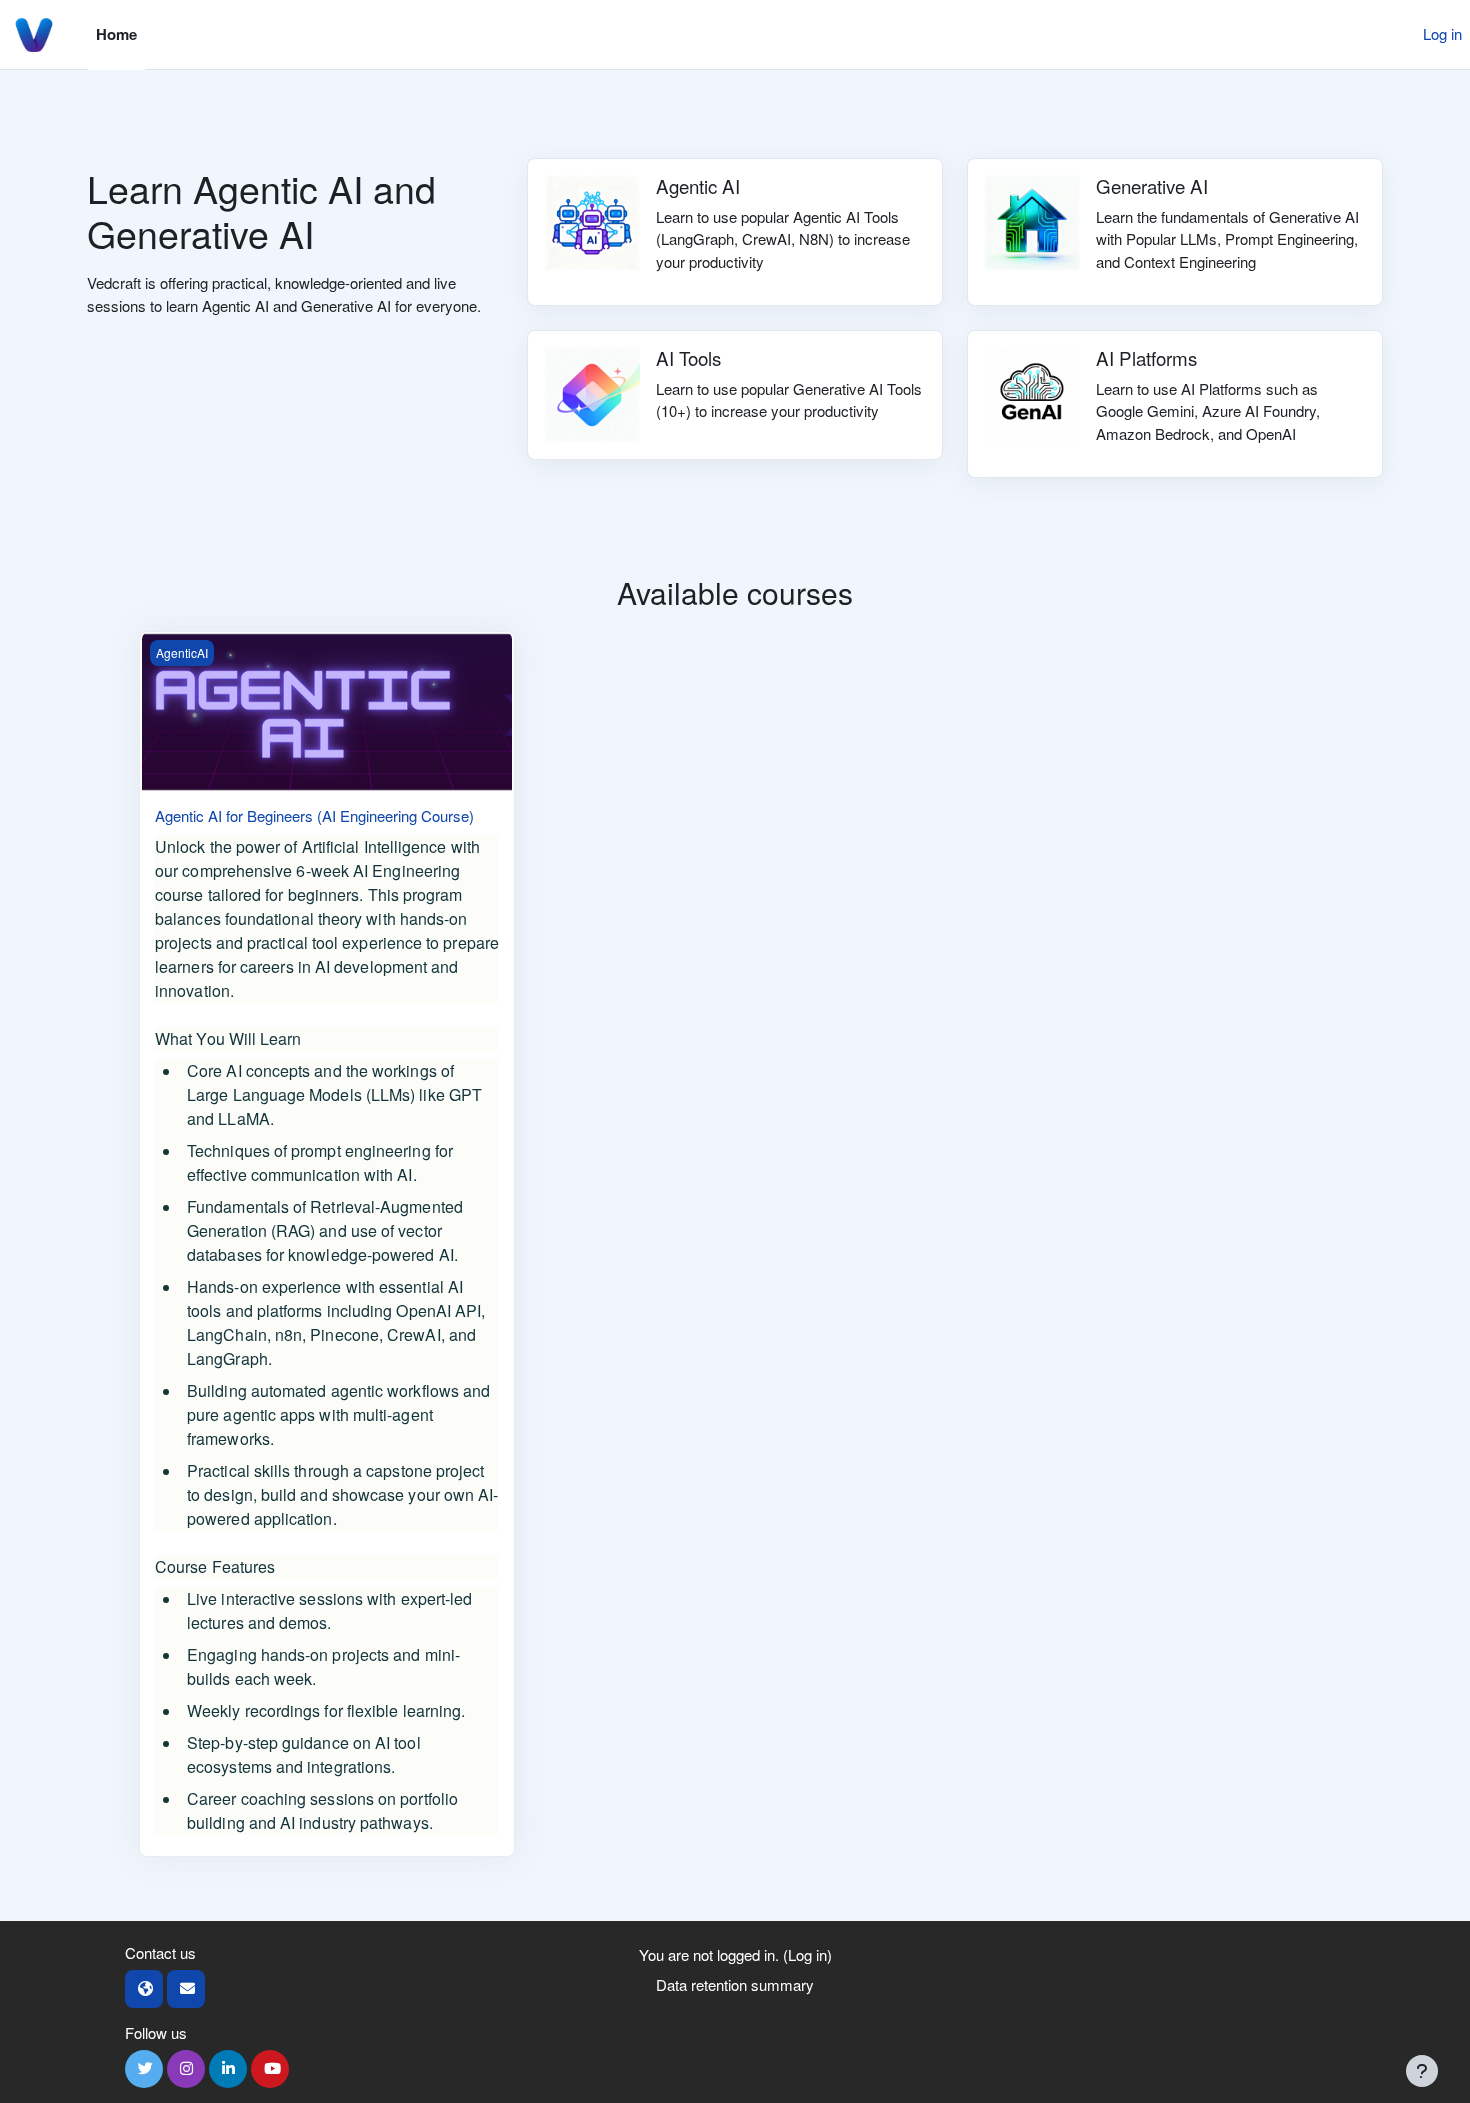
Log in (1442, 33)
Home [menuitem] (116, 34)
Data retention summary (735, 1984)
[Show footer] (1422, 2071)
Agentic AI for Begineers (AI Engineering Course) (314, 815)
